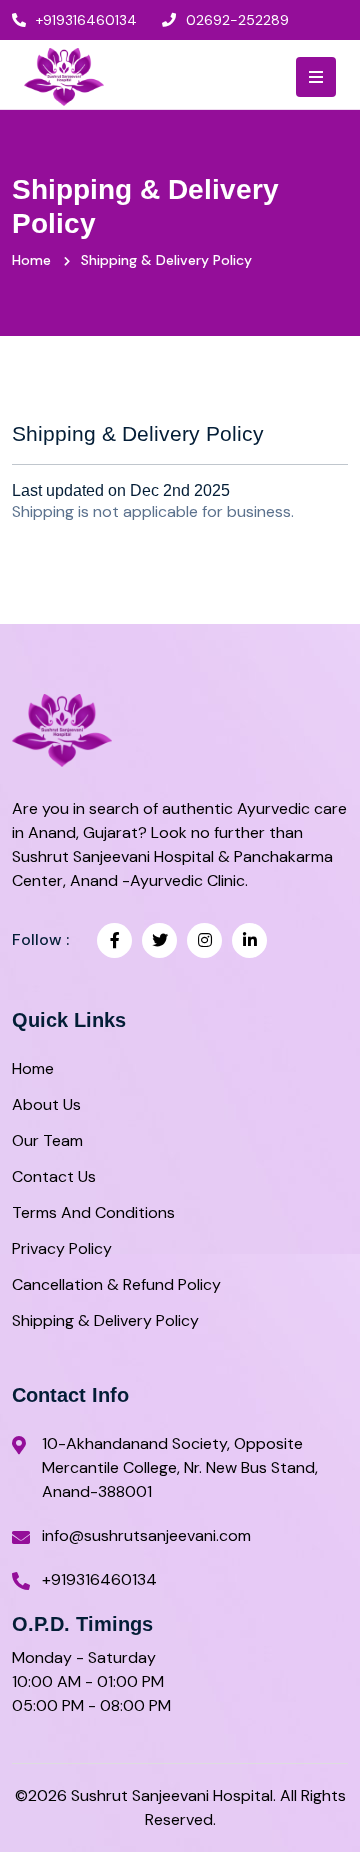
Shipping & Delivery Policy (105, 1320)
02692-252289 (237, 20)
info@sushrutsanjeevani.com (146, 1535)
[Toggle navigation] (316, 77)
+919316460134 (86, 20)
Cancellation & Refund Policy (116, 1284)
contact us (54, 1176)
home (33, 1068)
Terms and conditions (93, 1212)
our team (47, 1140)
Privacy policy (62, 1248)
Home (31, 260)
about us (46, 1104)
